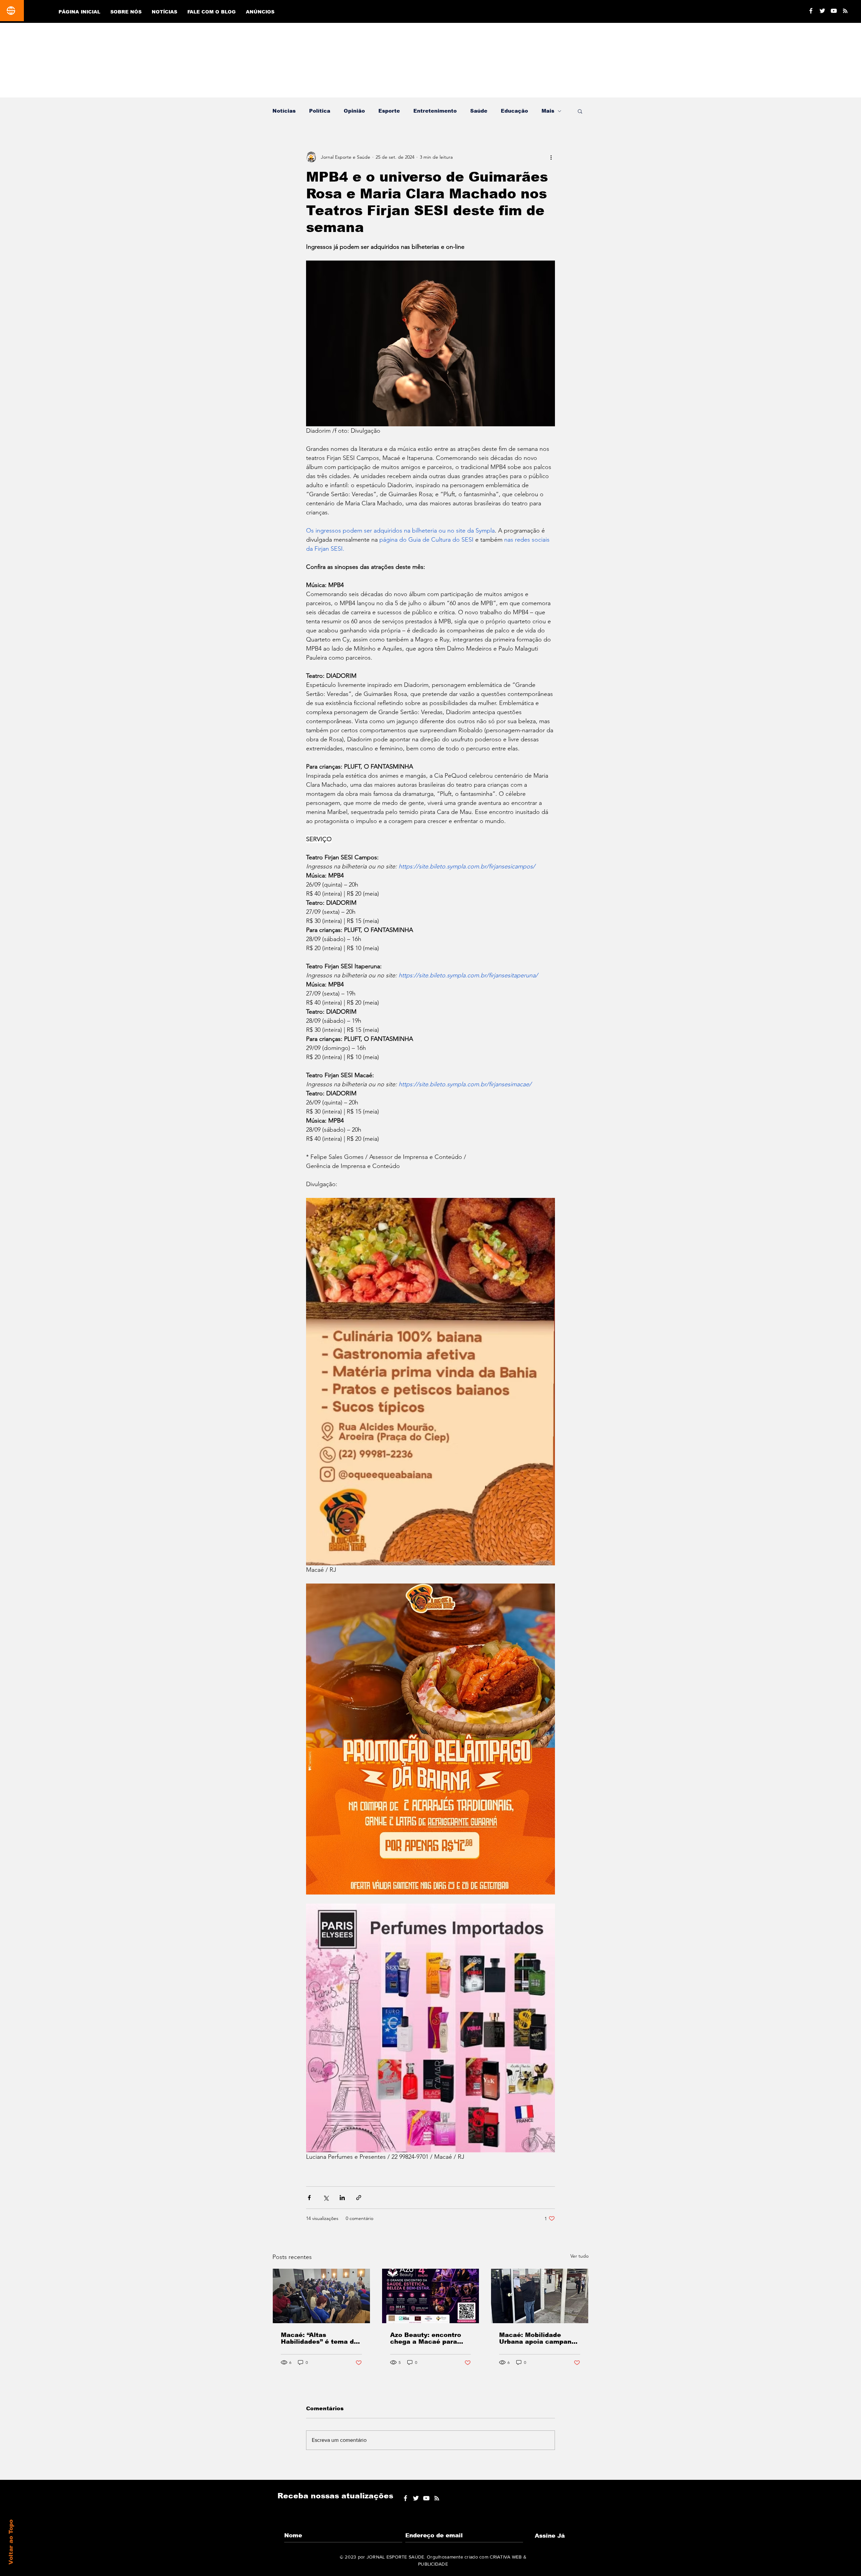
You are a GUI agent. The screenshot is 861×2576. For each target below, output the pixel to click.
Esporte (389, 111)
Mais (548, 111)
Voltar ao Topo (11, 2542)
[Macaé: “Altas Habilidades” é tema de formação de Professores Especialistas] (321, 2296)
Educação (514, 111)
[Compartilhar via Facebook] (309, 2198)
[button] (580, 111)
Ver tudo (579, 2256)
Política (320, 111)
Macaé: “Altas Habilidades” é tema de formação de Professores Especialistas (319, 2338)
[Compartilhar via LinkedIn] (342, 2198)
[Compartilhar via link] (359, 2198)
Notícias (284, 111)
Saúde (479, 111)
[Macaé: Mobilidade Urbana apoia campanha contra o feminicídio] (540, 2296)
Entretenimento (435, 111)
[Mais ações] (551, 157)
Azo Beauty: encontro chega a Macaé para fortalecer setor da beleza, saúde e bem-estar (426, 2338)
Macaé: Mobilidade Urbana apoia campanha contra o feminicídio (539, 2338)
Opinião (354, 111)
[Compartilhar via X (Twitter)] (326, 2198)
